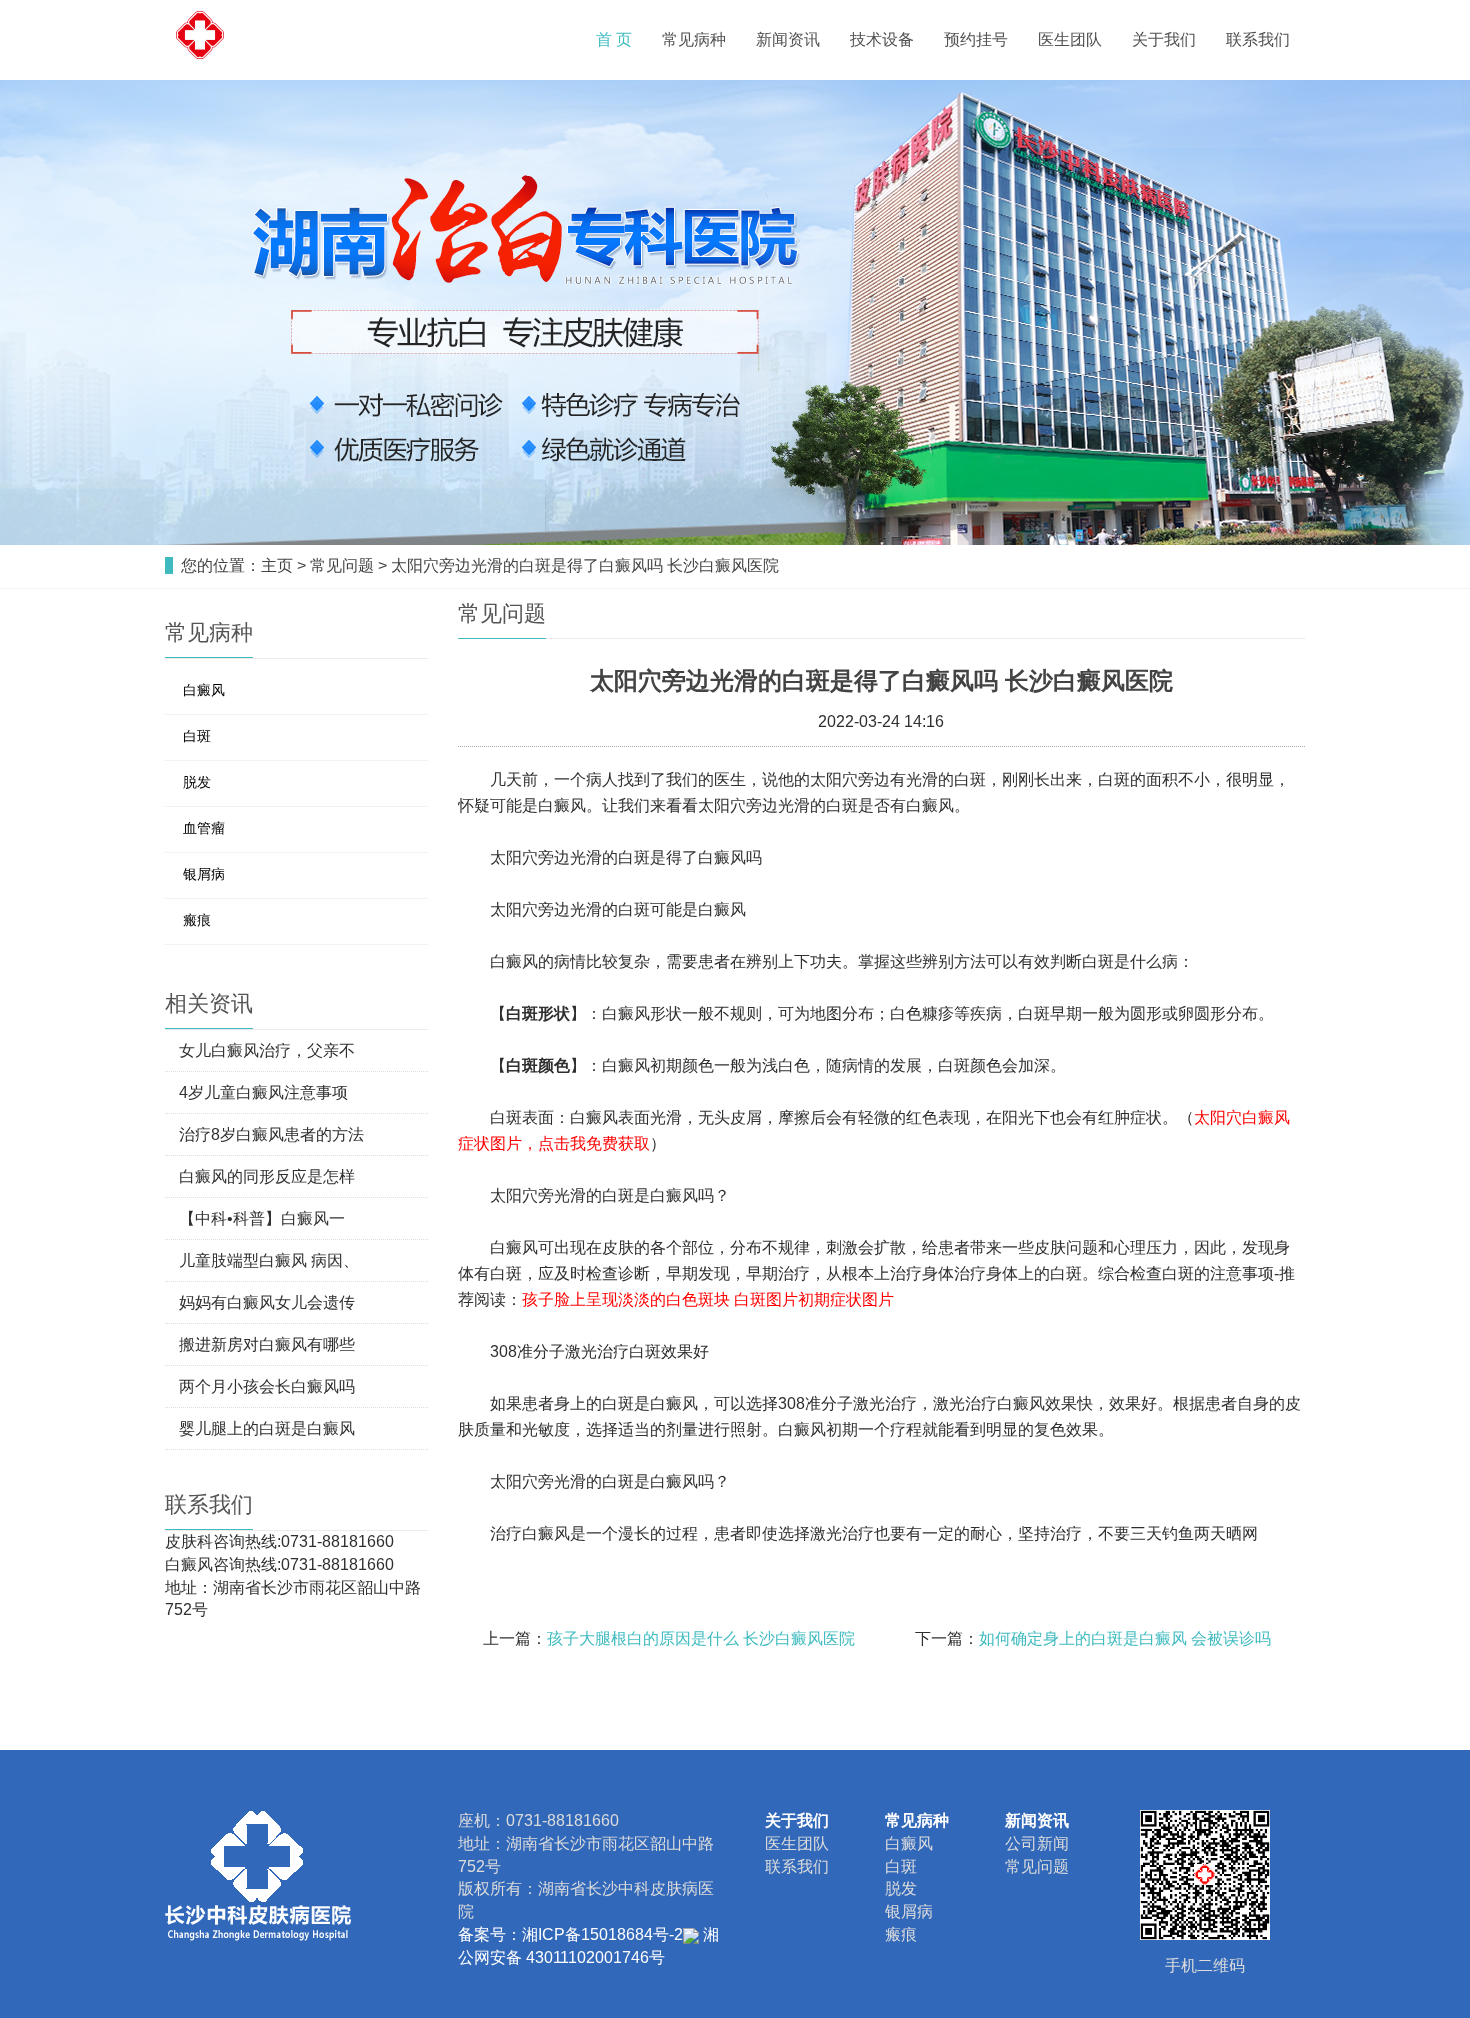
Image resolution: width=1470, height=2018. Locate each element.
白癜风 (204, 690)
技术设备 (882, 39)
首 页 (614, 39)
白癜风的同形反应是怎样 (267, 1176)
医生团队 (1070, 39)
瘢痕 (197, 920)
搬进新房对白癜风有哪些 (267, 1344)
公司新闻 (1037, 1843)
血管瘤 (204, 828)
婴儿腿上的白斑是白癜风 (267, 1428)
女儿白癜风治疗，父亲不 (267, 1050)
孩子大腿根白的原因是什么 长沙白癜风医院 (701, 1638)
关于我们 (1164, 39)
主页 (277, 565)
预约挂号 (976, 39)
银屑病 (204, 874)
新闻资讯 (788, 39)
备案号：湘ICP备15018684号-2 (570, 1934)
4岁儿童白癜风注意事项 (263, 1092)
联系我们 (1258, 39)
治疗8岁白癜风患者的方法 (271, 1134)
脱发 (197, 782)
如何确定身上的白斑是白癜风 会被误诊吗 (1125, 1638)
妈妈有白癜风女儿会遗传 (267, 1302)
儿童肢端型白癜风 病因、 (269, 1260)
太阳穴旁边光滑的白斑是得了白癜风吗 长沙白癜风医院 (585, 565)
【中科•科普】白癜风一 (262, 1218)
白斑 (197, 736)
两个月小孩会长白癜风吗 (267, 1386)
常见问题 (342, 565)
